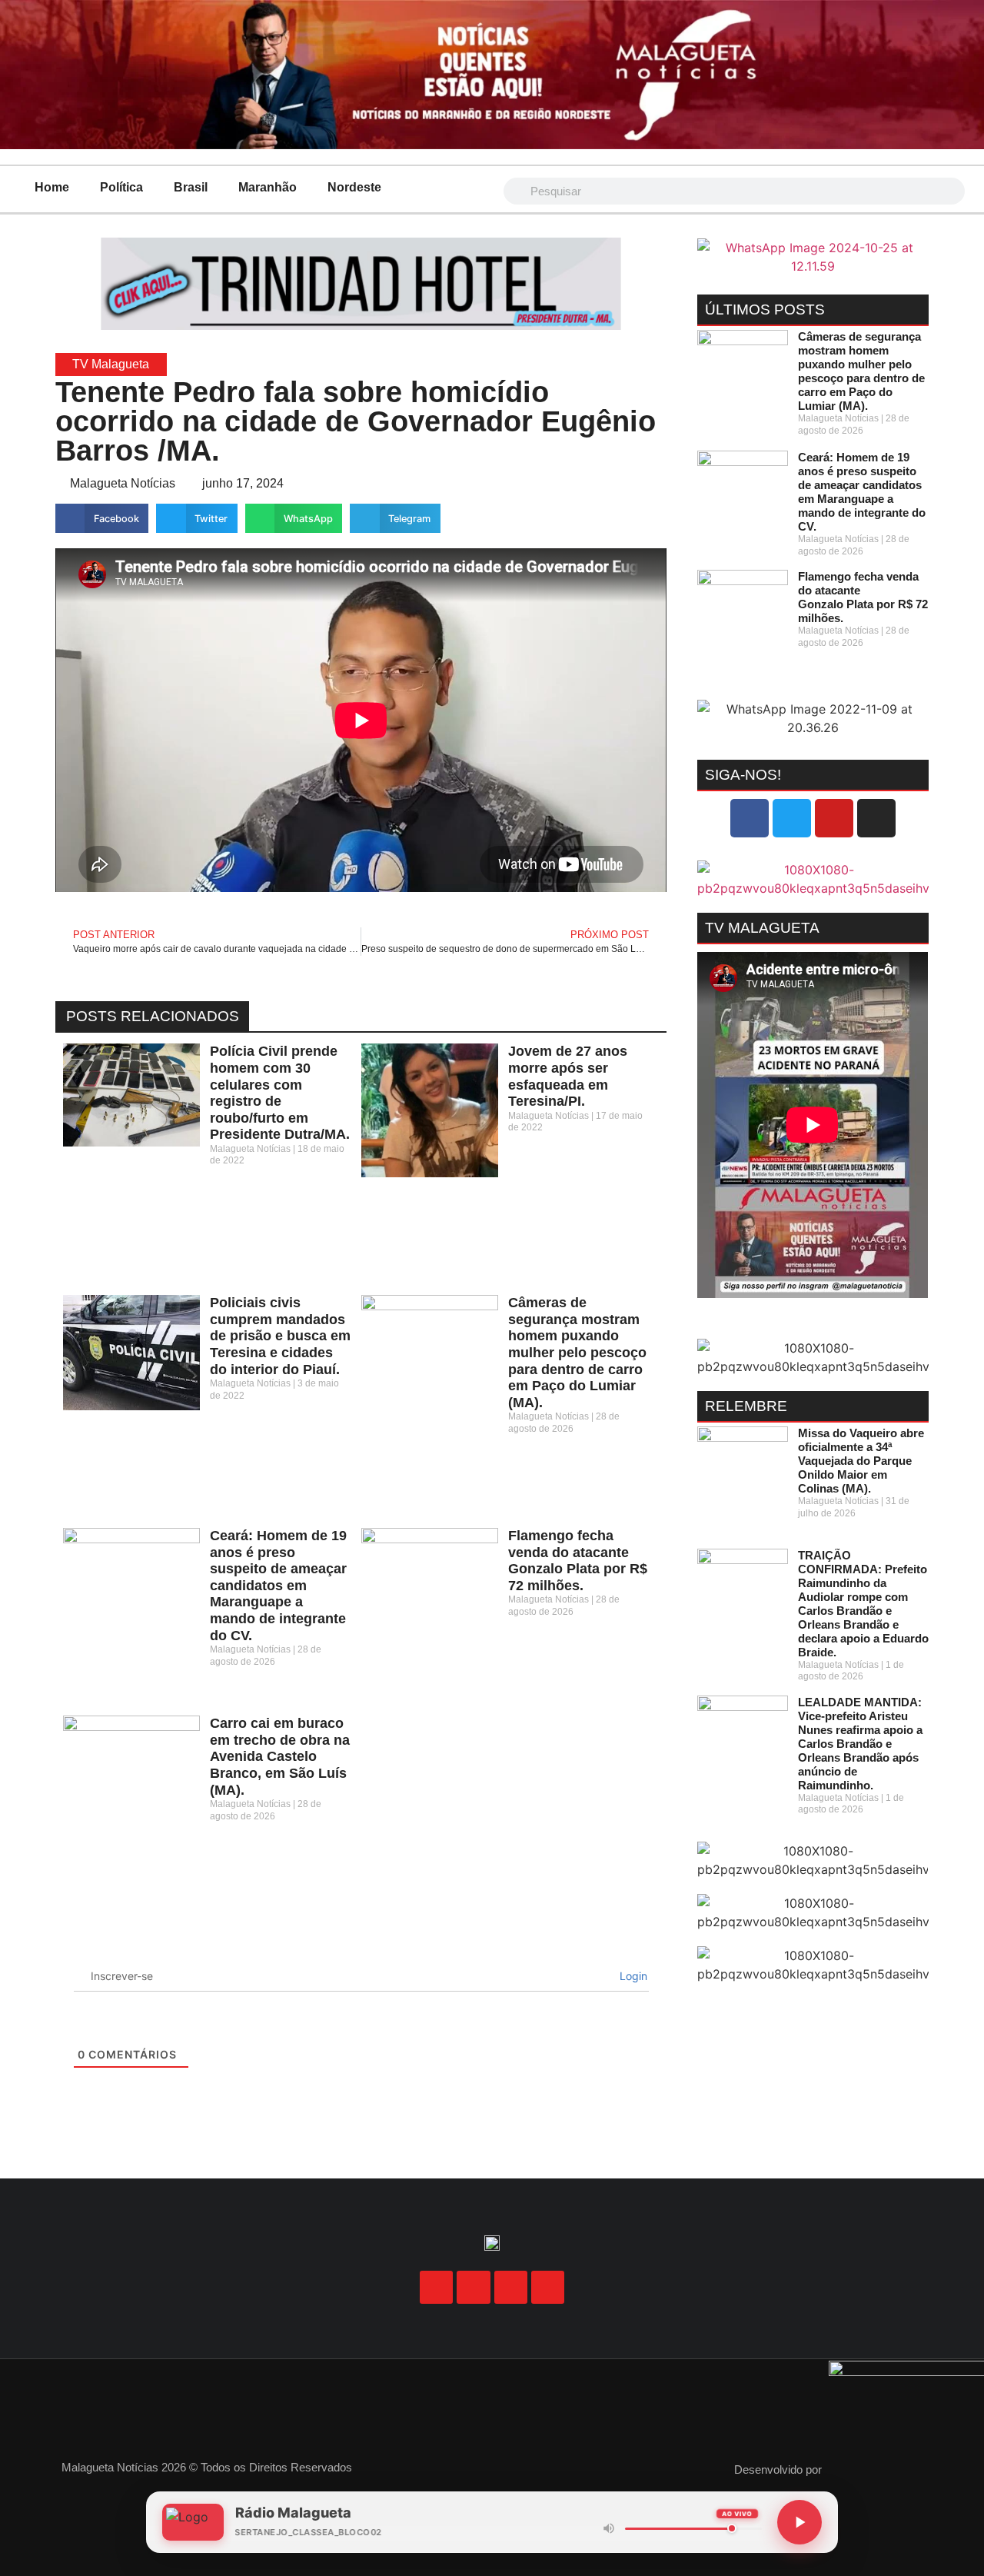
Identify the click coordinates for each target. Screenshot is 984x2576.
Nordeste (354, 187)
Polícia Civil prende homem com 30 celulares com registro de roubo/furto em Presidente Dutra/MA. (280, 1093)
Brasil (191, 187)
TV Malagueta (111, 364)
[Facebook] (750, 818)
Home (52, 187)
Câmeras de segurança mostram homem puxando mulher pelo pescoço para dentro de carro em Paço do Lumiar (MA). (577, 1353)
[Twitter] (792, 818)
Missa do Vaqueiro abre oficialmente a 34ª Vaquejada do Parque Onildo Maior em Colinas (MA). (861, 1461)
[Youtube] (834, 818)
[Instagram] (876, 818)
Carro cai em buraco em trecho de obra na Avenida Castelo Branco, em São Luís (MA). (280, 1756)
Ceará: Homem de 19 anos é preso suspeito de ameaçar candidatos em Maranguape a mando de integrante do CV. (278, 1586)
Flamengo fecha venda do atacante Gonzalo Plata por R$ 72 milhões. (578, 1561)
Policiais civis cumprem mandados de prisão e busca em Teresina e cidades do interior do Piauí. (280, 1336)
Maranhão (268, 187)
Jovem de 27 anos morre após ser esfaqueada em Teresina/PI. (568, 1076)
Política (121, 187)
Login (632, 1976)
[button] (102, 518)
